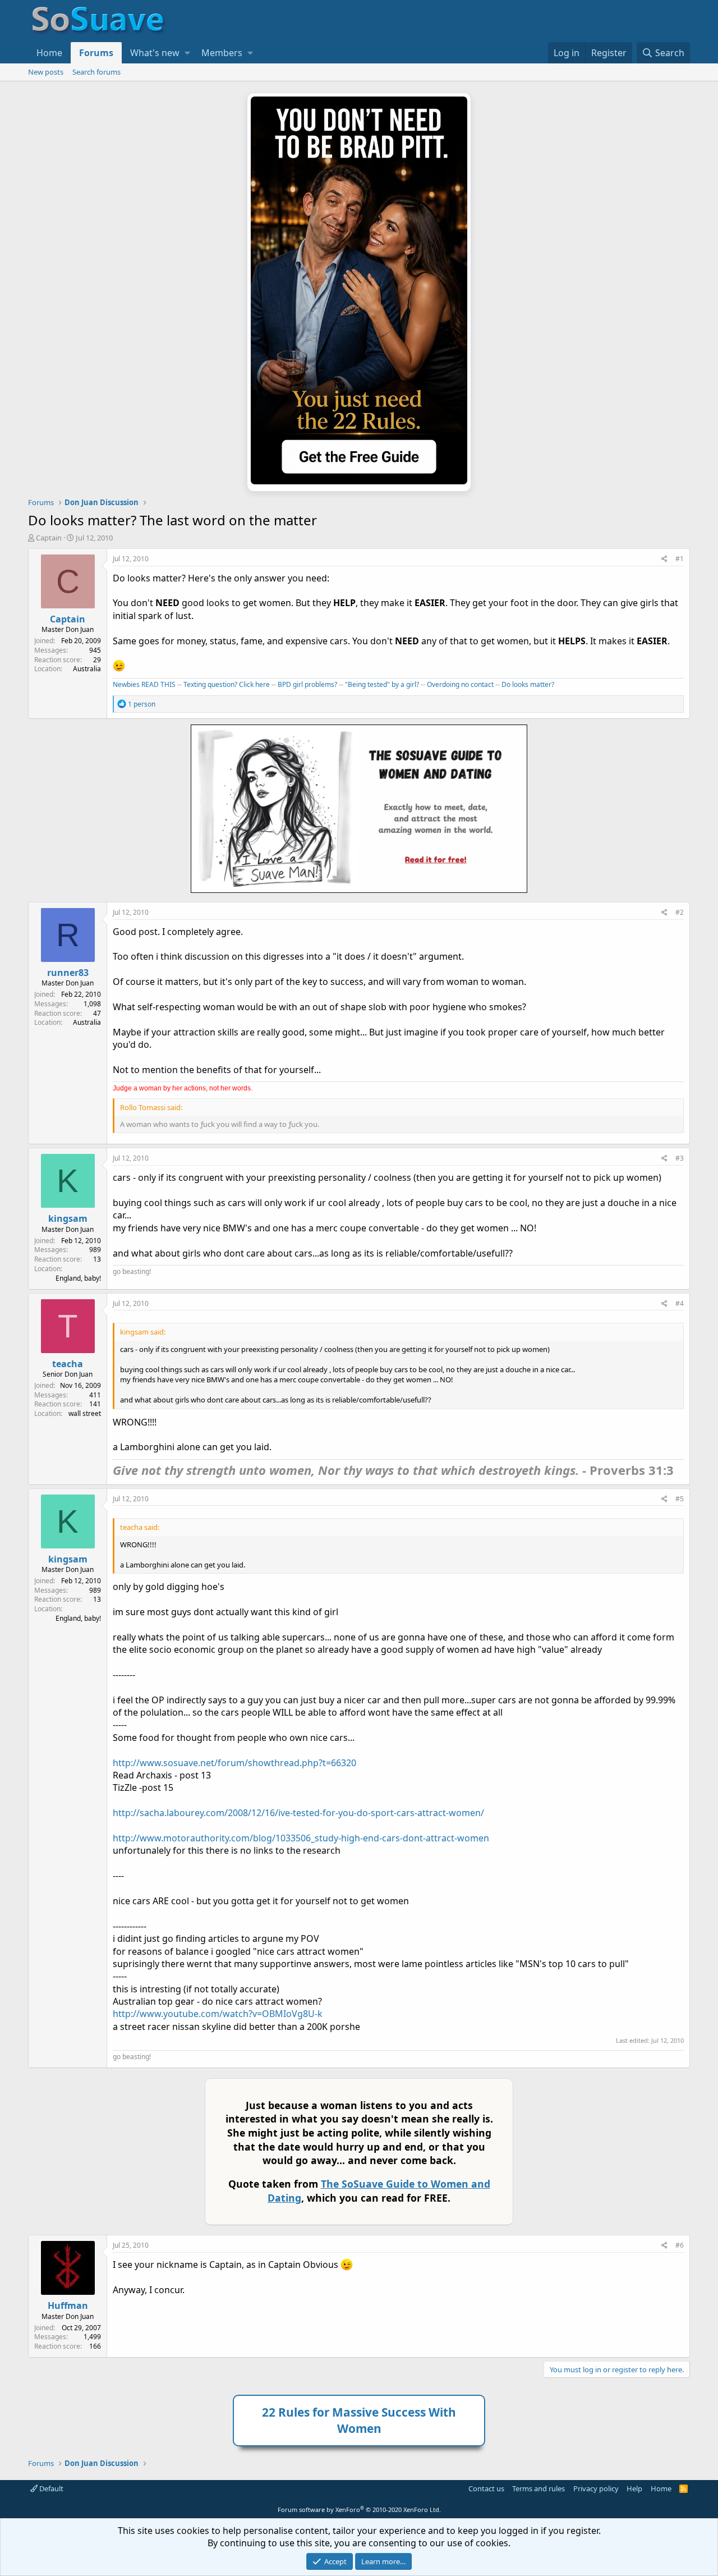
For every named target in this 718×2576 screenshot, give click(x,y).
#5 (680, 1499)
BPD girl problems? (307, 684)
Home (49, 53)
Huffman (68, 2305)
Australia (87, 669)
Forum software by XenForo (359, 2509)
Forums (96, 53)
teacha (68, 1364)
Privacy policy (596, 2488)
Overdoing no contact (460, 684)
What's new (155, 53)
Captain (49, 538)
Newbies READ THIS (144, 684)
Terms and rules (538, 2488)
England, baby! (78, 1278)
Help (634, 2488)
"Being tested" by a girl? (382, 684)
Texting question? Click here (227, 684)
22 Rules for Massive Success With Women (359, 2420)
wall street (85, 1413)
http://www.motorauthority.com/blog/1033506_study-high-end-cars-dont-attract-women (301, 1838)
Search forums (96, 72)
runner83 (68, 973)
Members (222, 53)
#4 (680, 1303)
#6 (680, 2245)
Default (50, 2488)
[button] (187, 53)
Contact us (486, 2488)
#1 (680, 559)
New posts (46, 72)
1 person (142, 704)
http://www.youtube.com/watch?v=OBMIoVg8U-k (218, 2014)
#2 (680, 912)
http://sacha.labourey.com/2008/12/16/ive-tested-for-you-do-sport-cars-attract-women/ (298, 1813)
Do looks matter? (528, 684)
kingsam (68, 1218)
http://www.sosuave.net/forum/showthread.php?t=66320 (234, 1763)
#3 (680, 1158)
